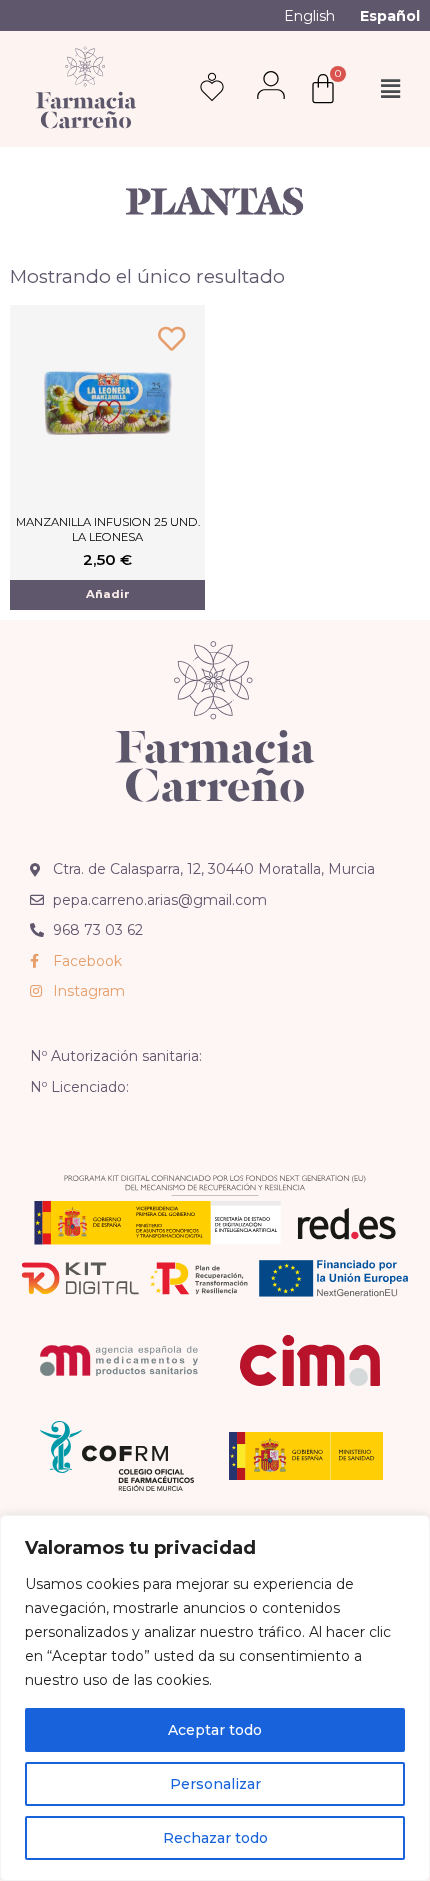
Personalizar (215, 1784)
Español (390, 16)
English (309, 16)
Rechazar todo (215, 1838)
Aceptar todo (215, 1730)
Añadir (108, 594)
